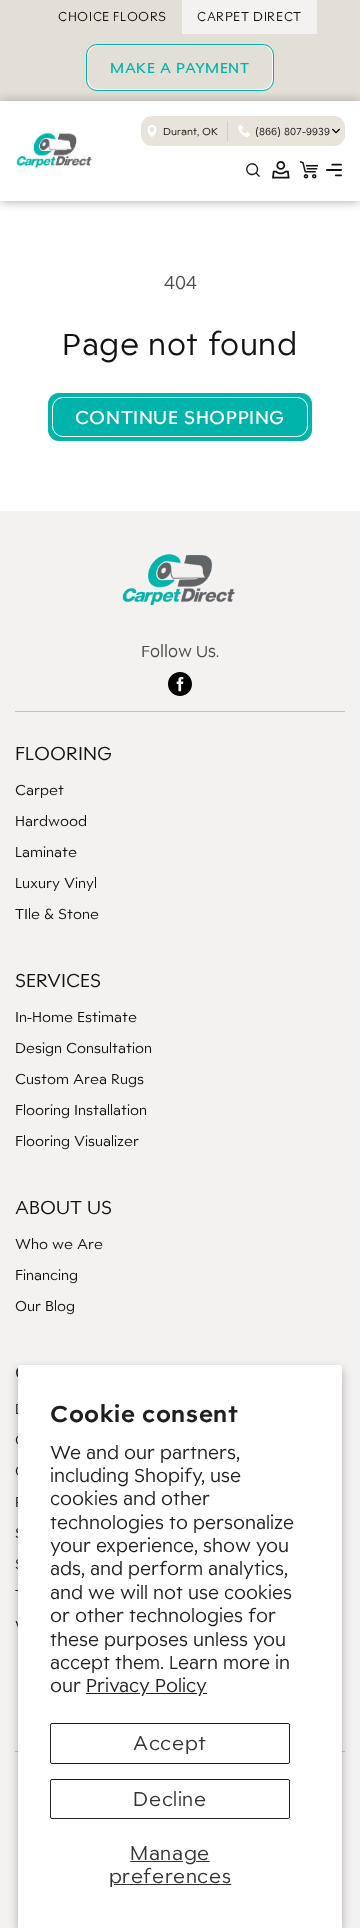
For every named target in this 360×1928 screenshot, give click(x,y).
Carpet (39, 789)
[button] (334, 170)
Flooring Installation (81, 1109)
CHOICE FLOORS (112, 16)
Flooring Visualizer (77, 1140)
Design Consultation (83, 1047)
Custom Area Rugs (79, 1078)
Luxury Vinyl (56, 882)
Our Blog (45, 1305)
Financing (46, 1274)
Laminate (46, 851)
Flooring (63, 753)
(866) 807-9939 (292, 131)
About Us (63, 1207)
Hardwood (51, 820)
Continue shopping (180, 417)
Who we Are (59, 1243)
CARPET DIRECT (249, 16)
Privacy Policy (146, 1685)
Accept (170, 1743)
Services (58, 980)
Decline (169, 1799)
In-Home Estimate (76, 1016)
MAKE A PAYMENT (179, 67)
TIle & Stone (57, 913)
